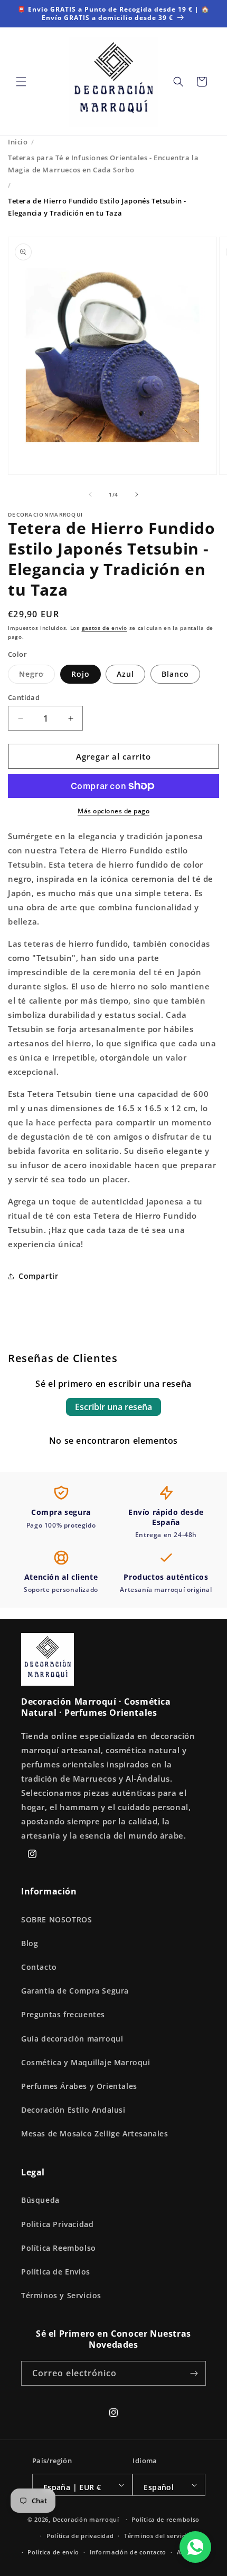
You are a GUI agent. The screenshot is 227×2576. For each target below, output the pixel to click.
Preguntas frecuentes (63, 2014)
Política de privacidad (80, 2536)
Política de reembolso (165, 2519)
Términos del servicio (158, 2536)
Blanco (175, 674)
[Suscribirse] (194, 2373)
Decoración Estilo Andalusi (73, 2110)
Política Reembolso (59, 2248)
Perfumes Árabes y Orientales (79, 2086)
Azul (125, 674)
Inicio (18, 142)
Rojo (81, 674)
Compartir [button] (38, 1276)
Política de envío (53, 2552)
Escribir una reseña (113, 1407)
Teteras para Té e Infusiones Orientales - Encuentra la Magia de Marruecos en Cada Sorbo (103, 164)
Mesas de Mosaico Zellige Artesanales (95, 2133)
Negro (37, 676)
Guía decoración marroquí (72, 2039)
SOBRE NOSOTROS (56, 1919)
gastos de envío (105, 628)
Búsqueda (40, 2200)
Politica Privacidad (57, 2224)
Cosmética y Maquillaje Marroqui (86, 2062)
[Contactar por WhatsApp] (195, 2547)
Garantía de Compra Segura (75, 1991)
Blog (30, 1943)
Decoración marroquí (86, 2519)
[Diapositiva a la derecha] (137, 494)
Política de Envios (56, 2272)
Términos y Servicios (61, 2295)
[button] (21, 82)
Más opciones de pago (113, 811)
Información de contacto (128, 2552)
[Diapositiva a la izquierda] (90, 494)
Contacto (39, 1967)
